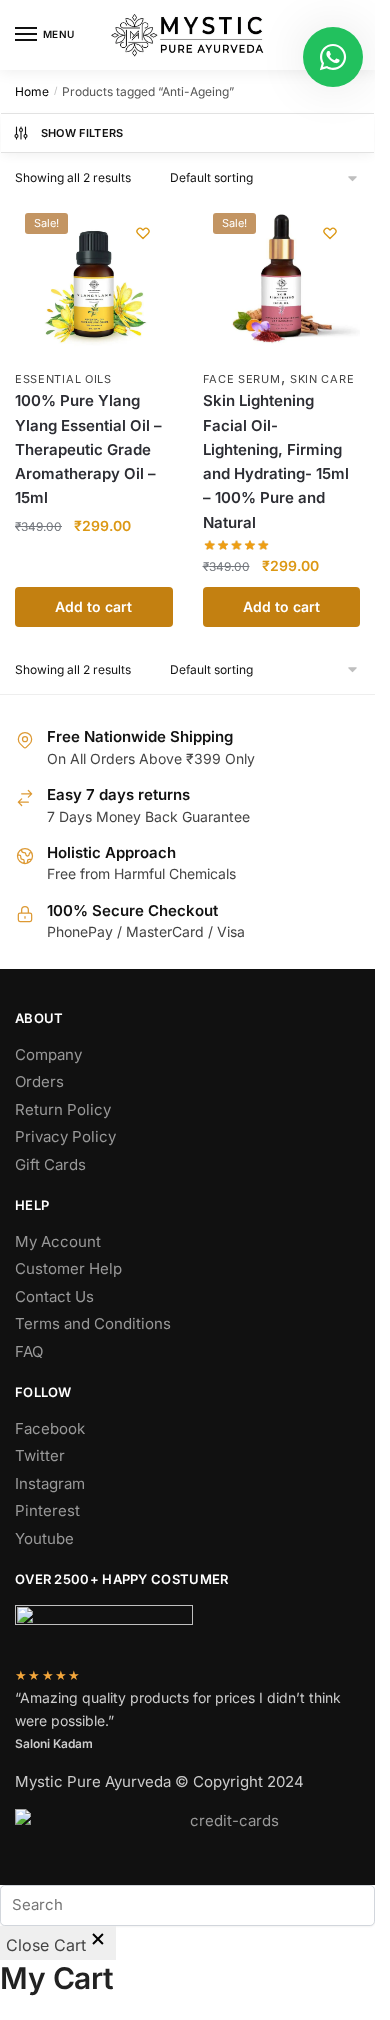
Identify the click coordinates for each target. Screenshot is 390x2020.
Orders (39, 1081)
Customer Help (68, 1268)
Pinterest (47, 1510)
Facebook (50, 1428)
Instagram (50, 1483)
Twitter (40, 1455)
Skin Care (322, 379)
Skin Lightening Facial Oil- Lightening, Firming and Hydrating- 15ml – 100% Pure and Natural (276, 461)
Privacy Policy (65, 1136)
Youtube (44, 1538)
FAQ (29, 1351)
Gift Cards (50, 1164)
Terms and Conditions (93, 1323)
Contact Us (54, 1296)
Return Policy (63, 1109)
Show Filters (82, 133)
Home (32, 91)
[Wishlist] (143, 233)
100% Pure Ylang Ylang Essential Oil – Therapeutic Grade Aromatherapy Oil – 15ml (88, 449)
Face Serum (242, 379)
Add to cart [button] (93, 606)
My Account (58, 1241)
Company (48, 1054)
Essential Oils (63, 379)
